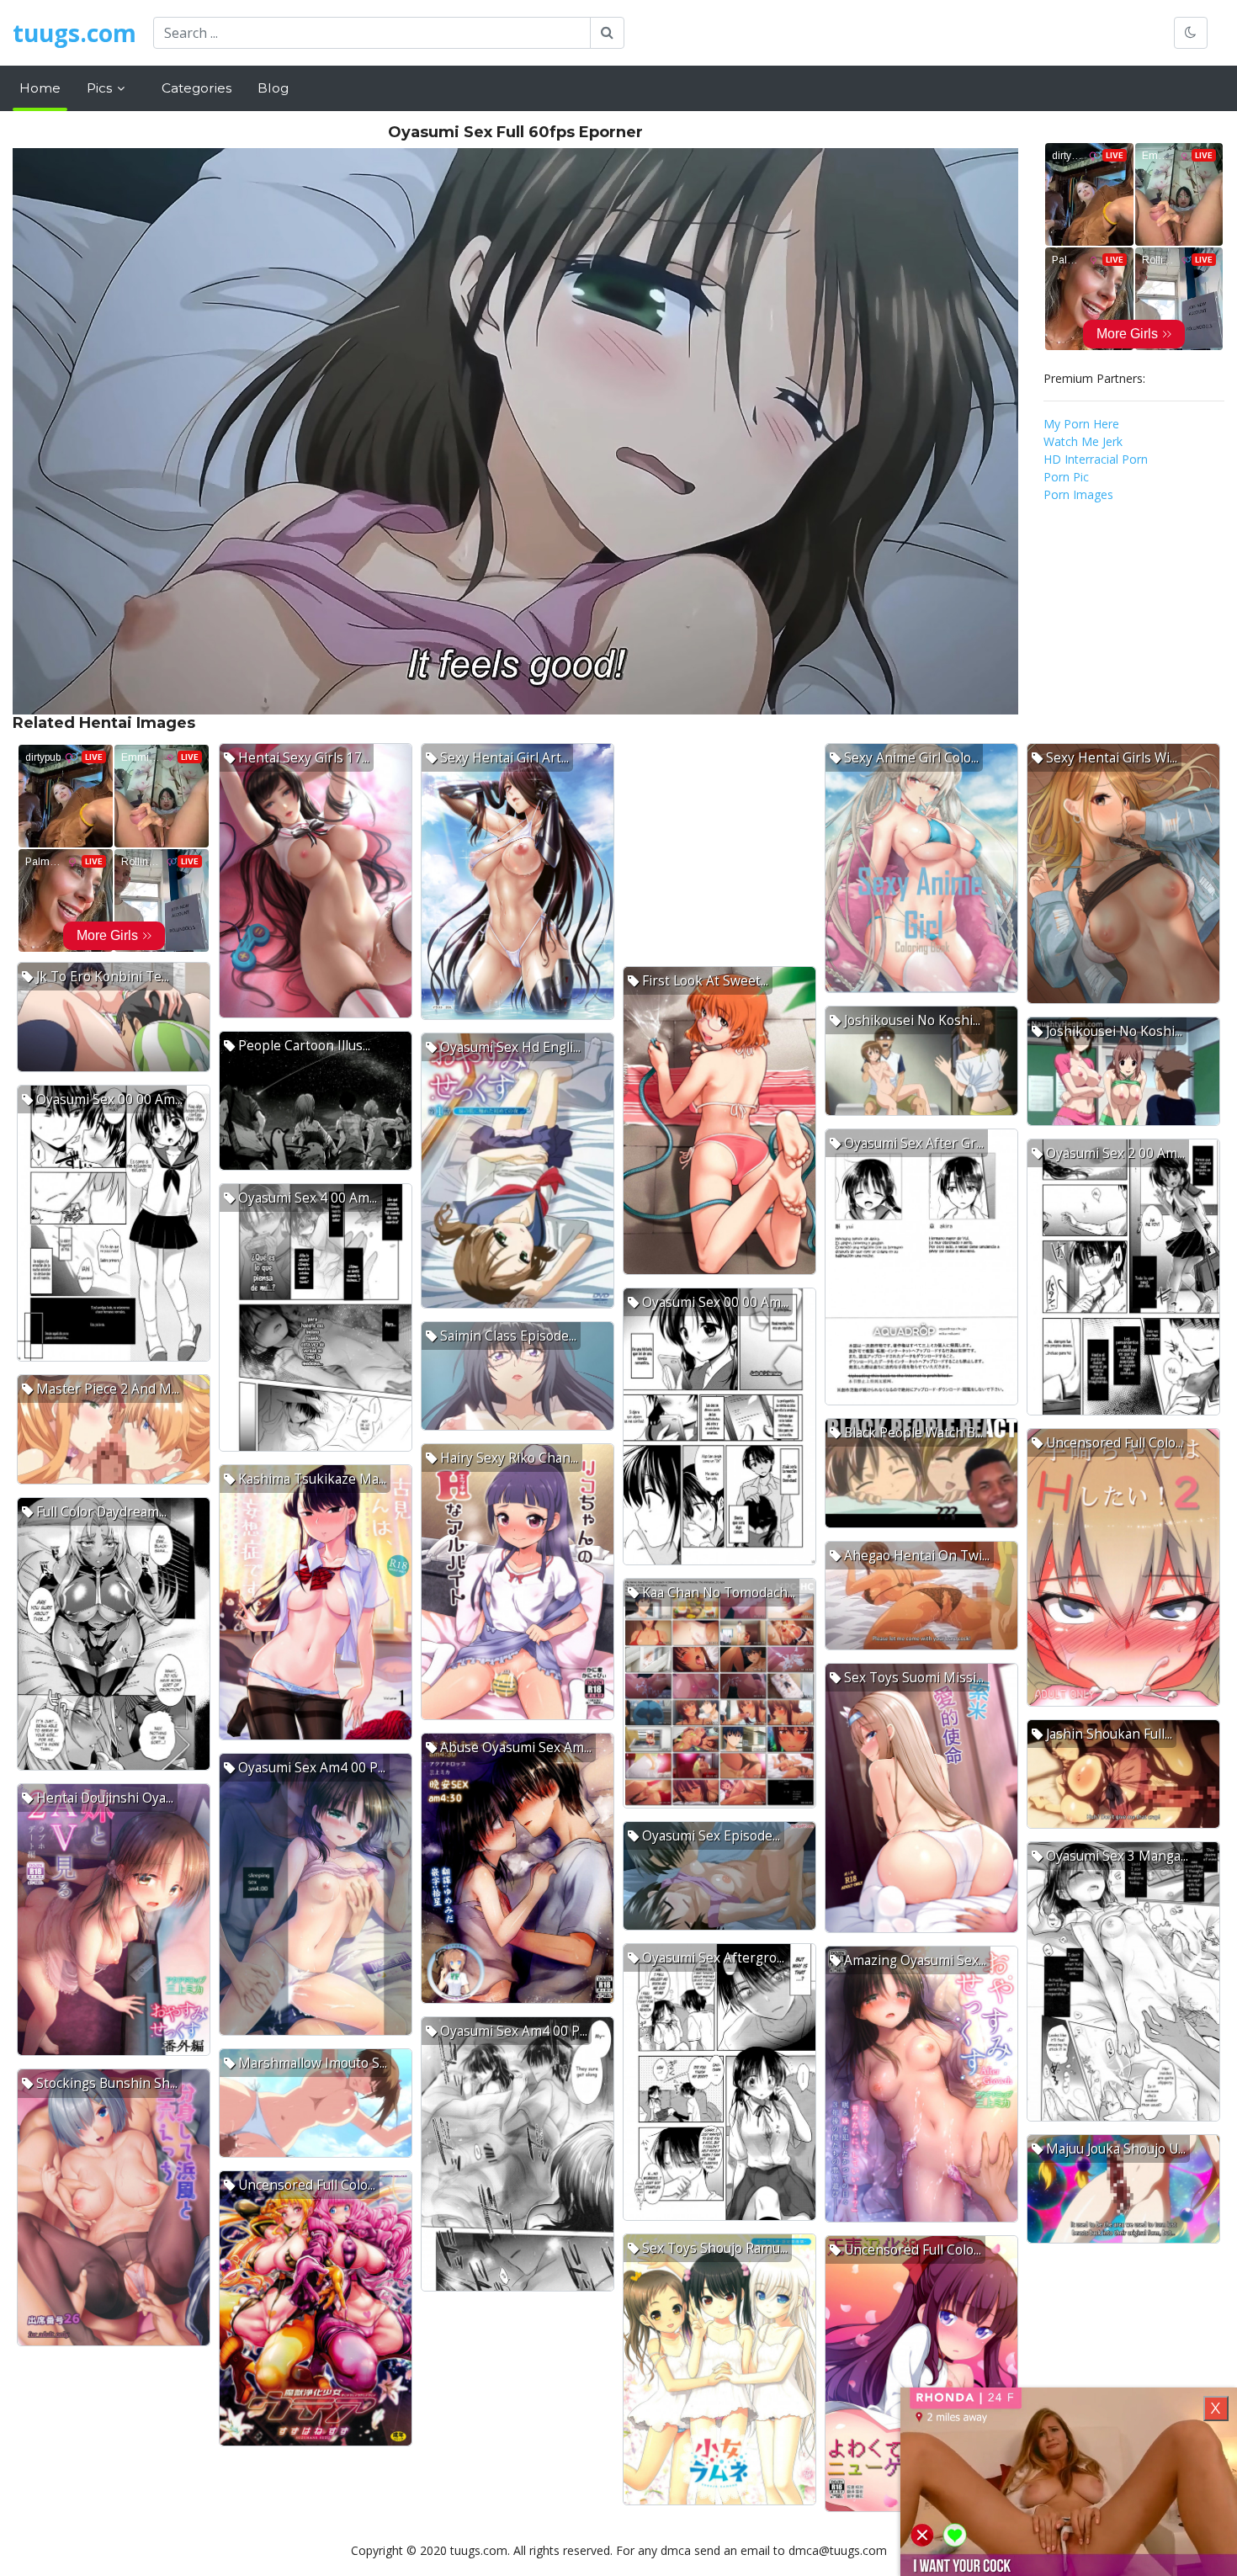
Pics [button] (101, 88)
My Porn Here (1081, 424)
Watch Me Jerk (1083, 441)
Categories (196, 88)
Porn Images (1078, 494)
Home (40, 88)
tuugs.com (74, 33)
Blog (273, 88)
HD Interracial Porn (1096, 459)
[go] (607, 33)
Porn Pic (1066, 477)
